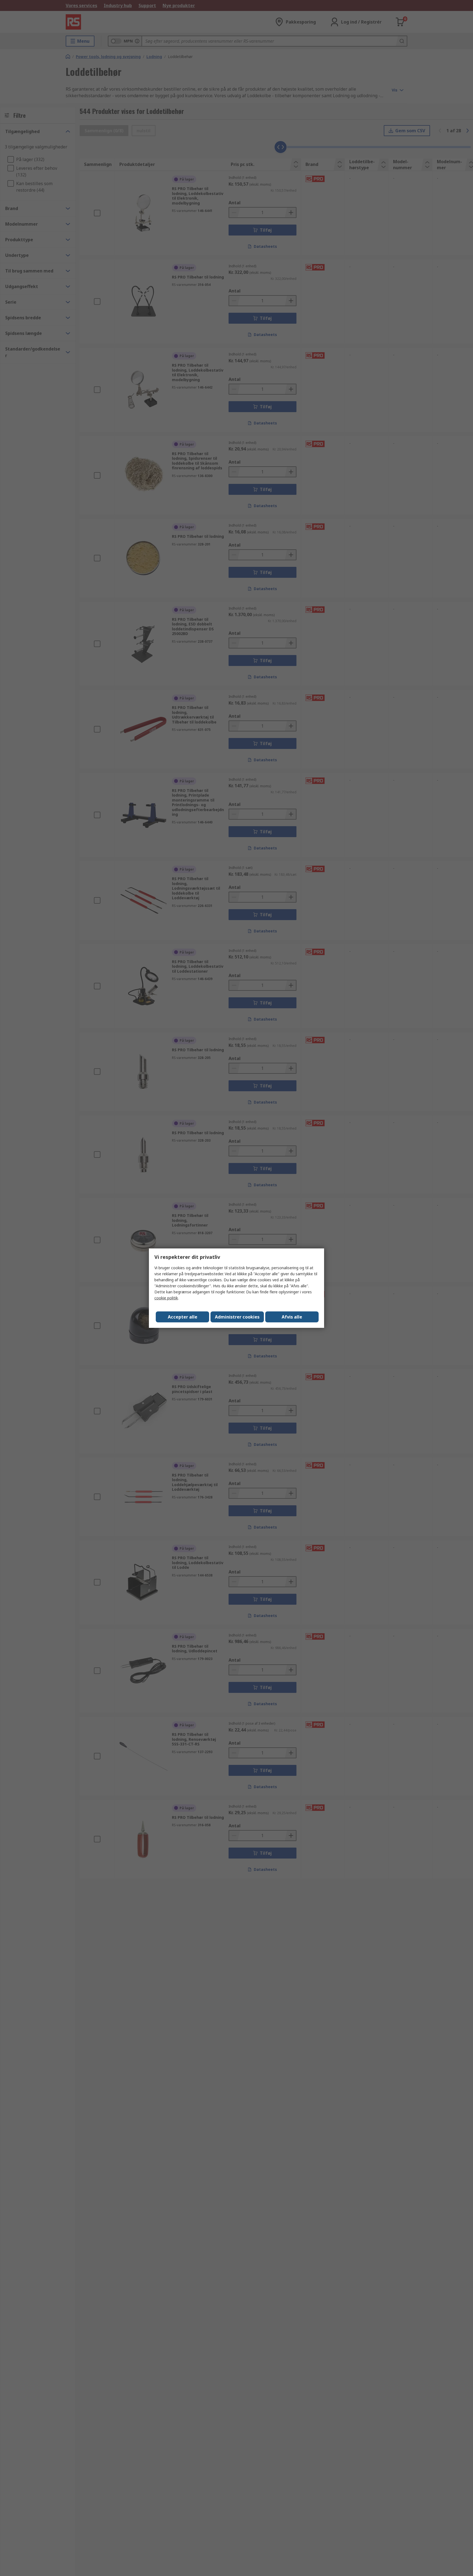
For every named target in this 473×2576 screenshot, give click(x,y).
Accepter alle (183, 1317)
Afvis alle (292, 1317)
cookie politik (166, 1298)
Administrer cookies (237, 1317)
